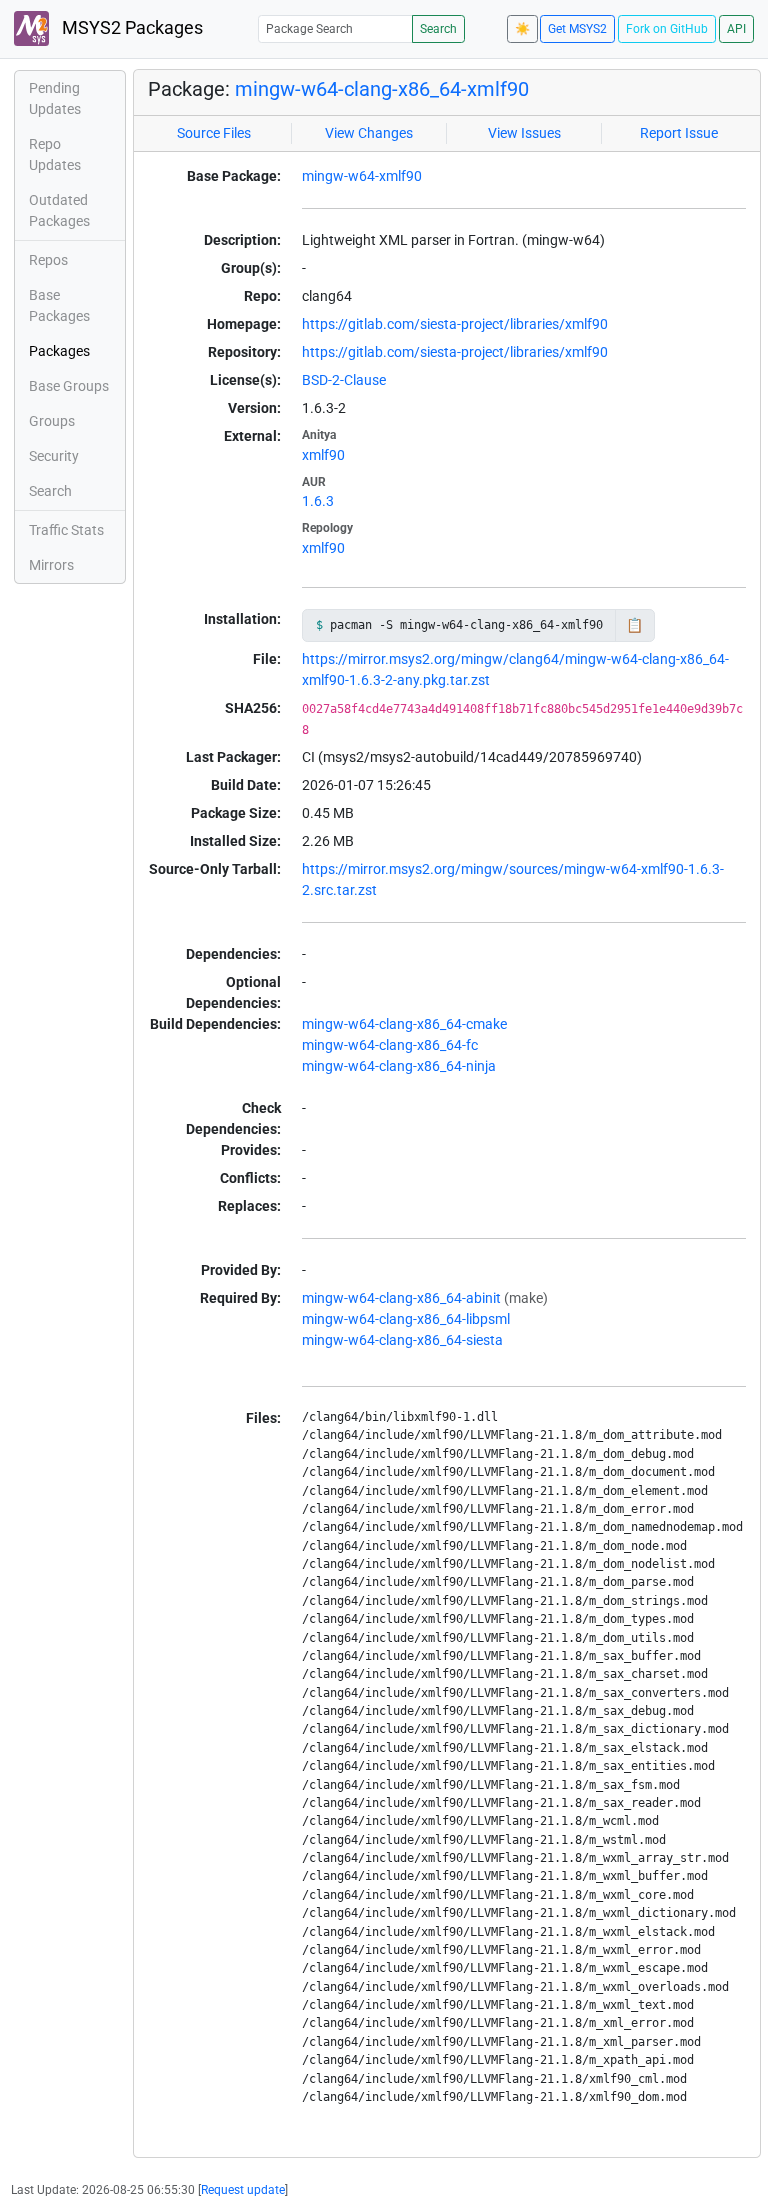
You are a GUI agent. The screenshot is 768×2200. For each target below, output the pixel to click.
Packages (59, 351)
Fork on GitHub (667, 29)
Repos (48, 260)
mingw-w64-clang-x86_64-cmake (404, 1024)
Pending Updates (55, 98)
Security (54, 456)
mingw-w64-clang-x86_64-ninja (399, 1066)
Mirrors (51, 565)
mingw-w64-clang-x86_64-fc (390, 1045)
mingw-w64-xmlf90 (362, 176)
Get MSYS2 (577, 29)
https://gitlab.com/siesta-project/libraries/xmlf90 (455, 324)
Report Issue (679, 133)
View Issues (524, 133)
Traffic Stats (66, 530)
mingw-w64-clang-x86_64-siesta (402, 1340)
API (736, 29)
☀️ (522, 29)
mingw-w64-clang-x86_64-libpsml (406, 1319)
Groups (52, 421)
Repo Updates (55, 154)
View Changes (369, 133)
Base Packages (59, 305)
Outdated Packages (59, 210)
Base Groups (69, 386)
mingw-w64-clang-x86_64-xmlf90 (382, 89)
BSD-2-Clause (344, 380)
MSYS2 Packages (130, 28)
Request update (243, 2190)
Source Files (214, 133)
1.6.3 (318, 501)
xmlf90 (323, 455)
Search (438, 29)
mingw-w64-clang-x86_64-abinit (401, 1298)
